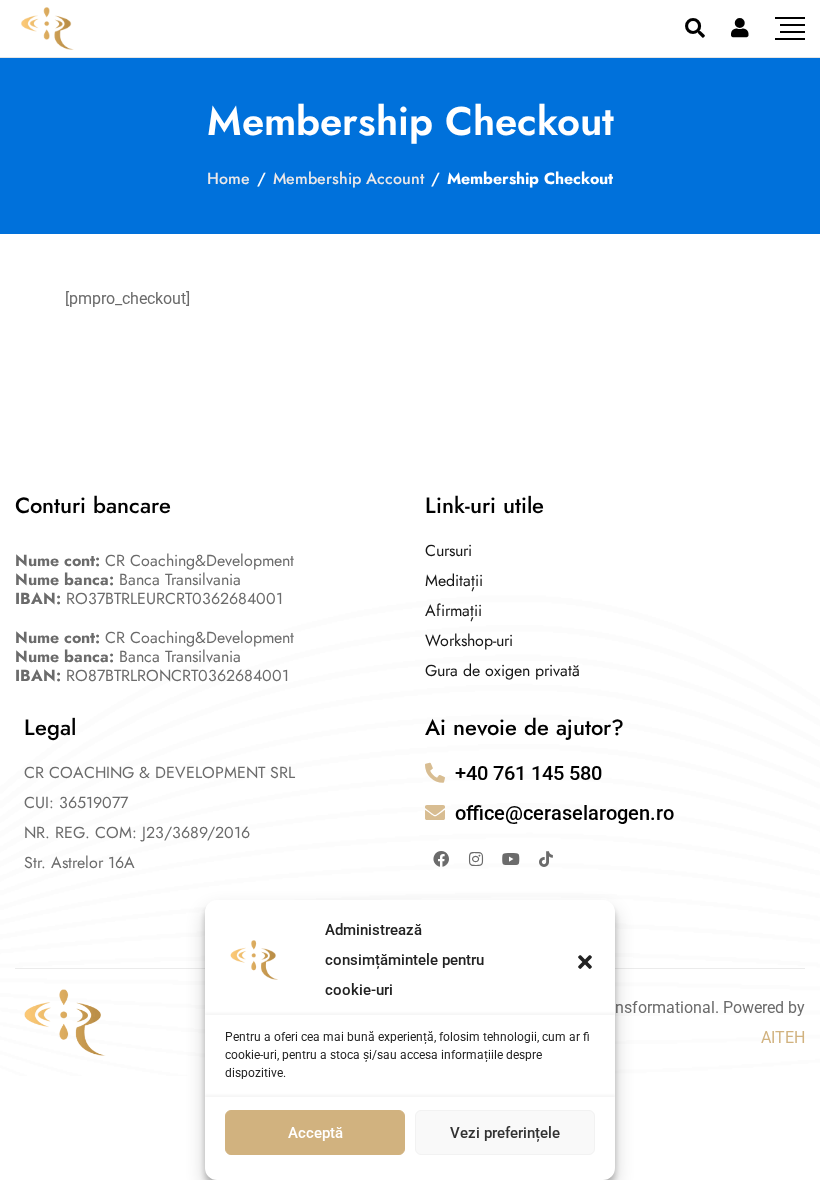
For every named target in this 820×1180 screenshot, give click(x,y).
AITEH (783, 1037)
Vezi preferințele (505, 1133)
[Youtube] (511, 859)
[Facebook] (441, 859)
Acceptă (315, 1133)
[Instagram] (476, 859)
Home (228, 178)
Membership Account (348, 178)
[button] (585, 960)
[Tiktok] (546, 859)
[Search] (695, 28)
